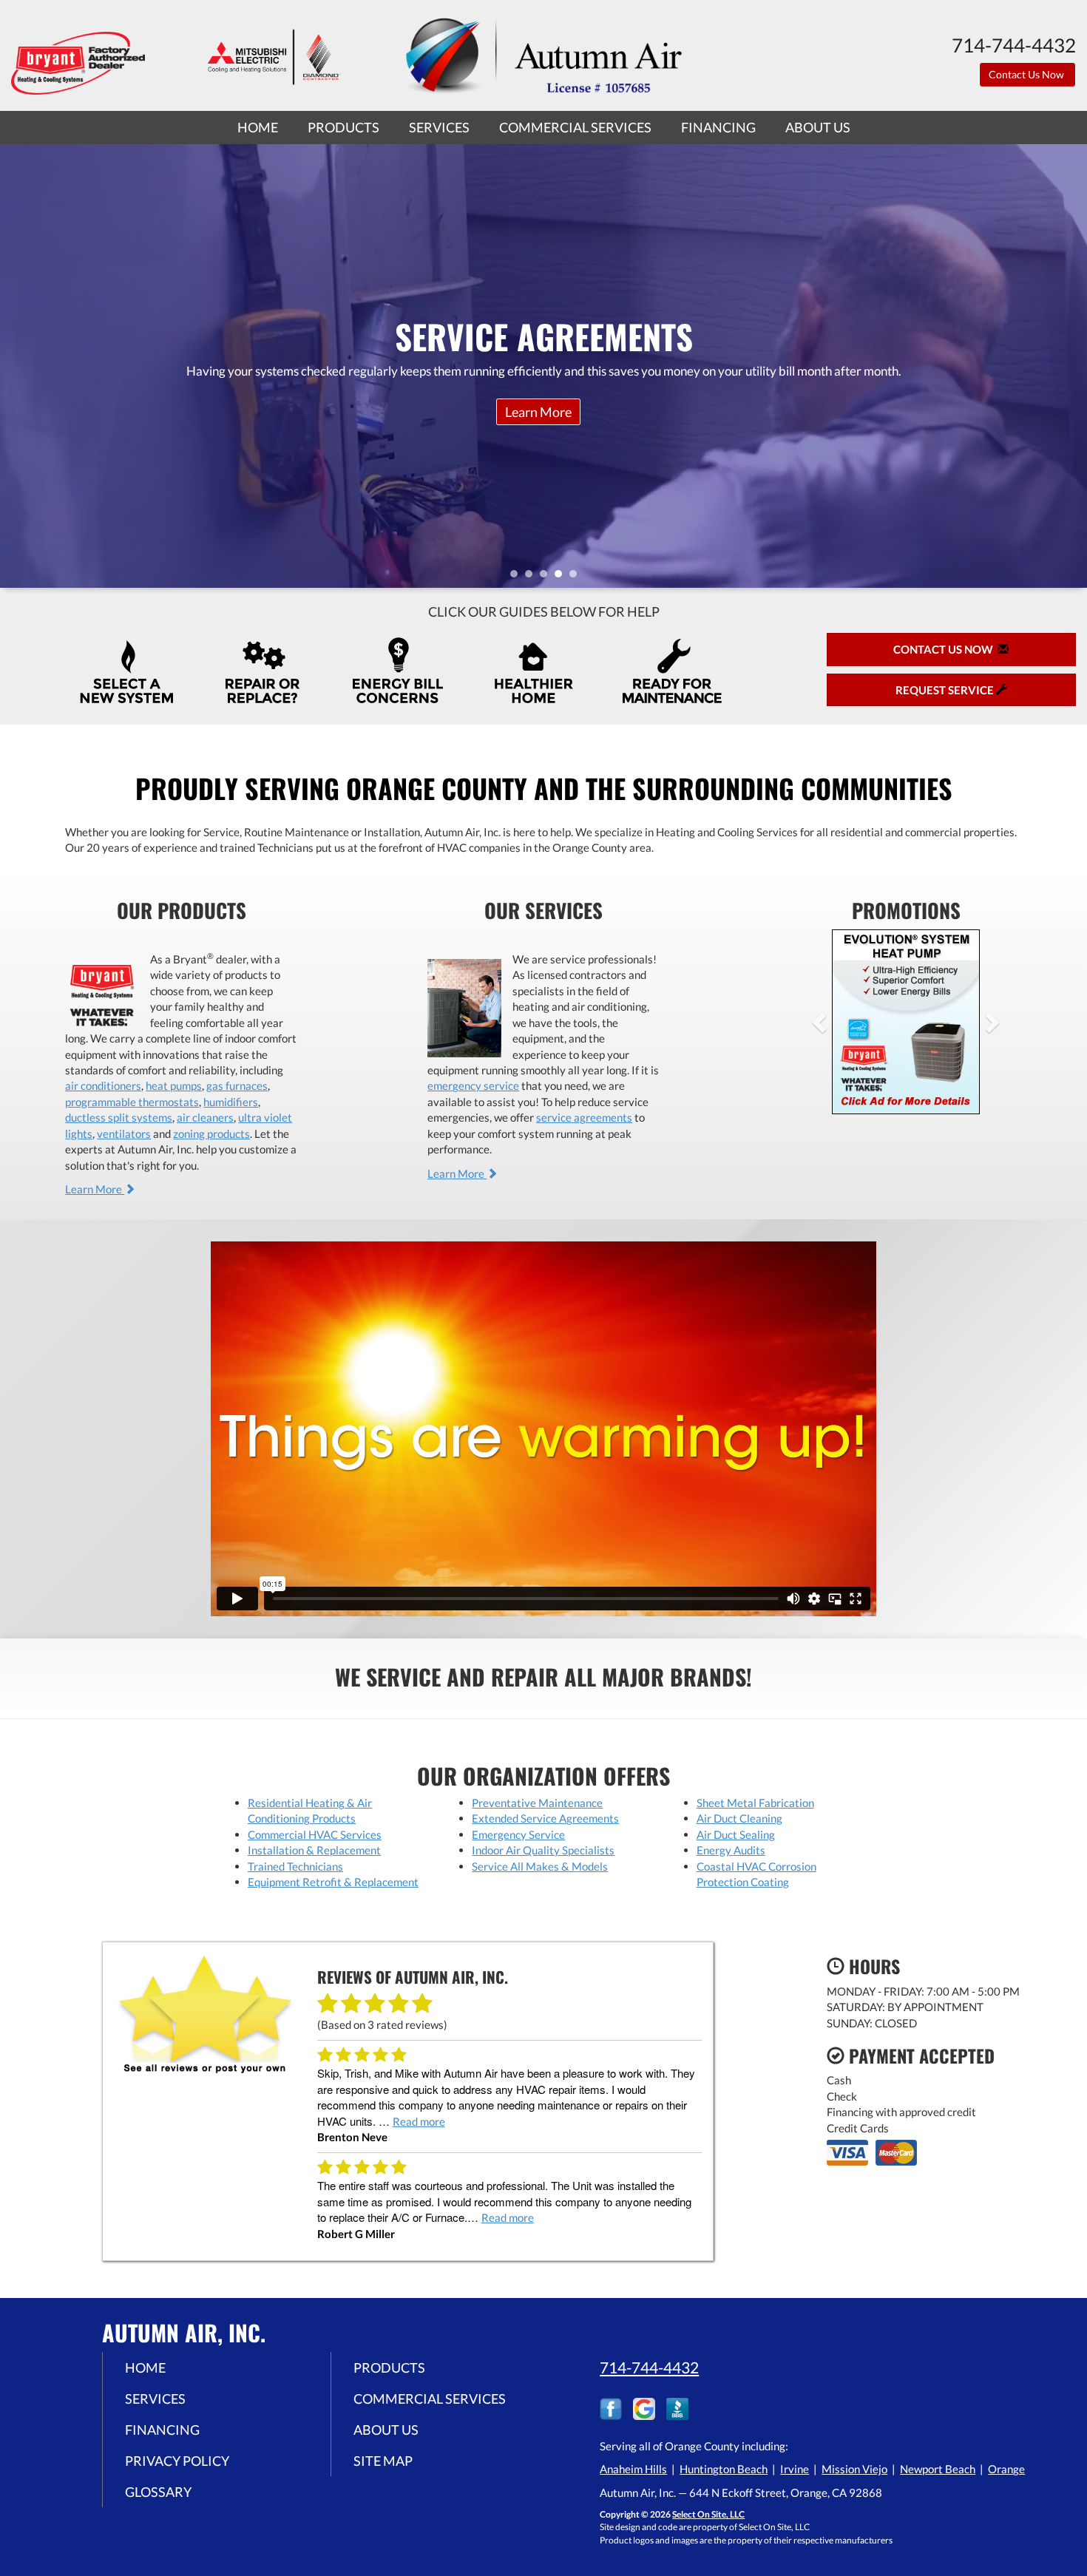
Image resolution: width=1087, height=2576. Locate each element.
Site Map (383, 2461)
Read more (419, 2121)
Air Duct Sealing (736, 1834)
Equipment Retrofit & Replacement (333, 1882)
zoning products (211, 1133)
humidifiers (231, 1102)
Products (343, 127)
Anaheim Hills (633, 2469)
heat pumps (174, 1085)
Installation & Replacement (314, 1850)
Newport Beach (938, 2469)
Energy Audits (731, 1850)
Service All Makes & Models (540, 1866)
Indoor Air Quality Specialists (543, 1850)
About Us (818, 127)
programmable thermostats (132, 1102)
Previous (13, 366)
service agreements (584, 1117)
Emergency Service (518, 1834)
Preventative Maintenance (537, 1803)
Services (439, 127)
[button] (843, 1022)
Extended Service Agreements (545, 1818)
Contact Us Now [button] (1027, 74)
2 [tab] (532, 577)
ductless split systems (119, 1117)
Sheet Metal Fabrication (755, 1803)
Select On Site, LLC (708, 2514)
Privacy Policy (177, 2461)
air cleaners (205, 1117)
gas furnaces (237, 1085)
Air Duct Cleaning (739, 1818)
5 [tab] (577, 577)
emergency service (473, 1085)
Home (258, 127)
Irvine (795, 2469)
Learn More (95, 1189)
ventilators (124, 1133)
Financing (718, 127)
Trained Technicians (295, 1866)
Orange (1006, 2469)
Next (1070, 366)
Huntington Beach (724, 2469)
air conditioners (103, 1085)
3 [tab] (547, 577)
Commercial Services (575, 127)
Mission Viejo (854, 2469)
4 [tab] (562, 577)
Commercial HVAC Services (315, 1834)
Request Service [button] (946, 690)
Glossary (158, 2492)
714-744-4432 (649, 2367)
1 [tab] (518, 577)
